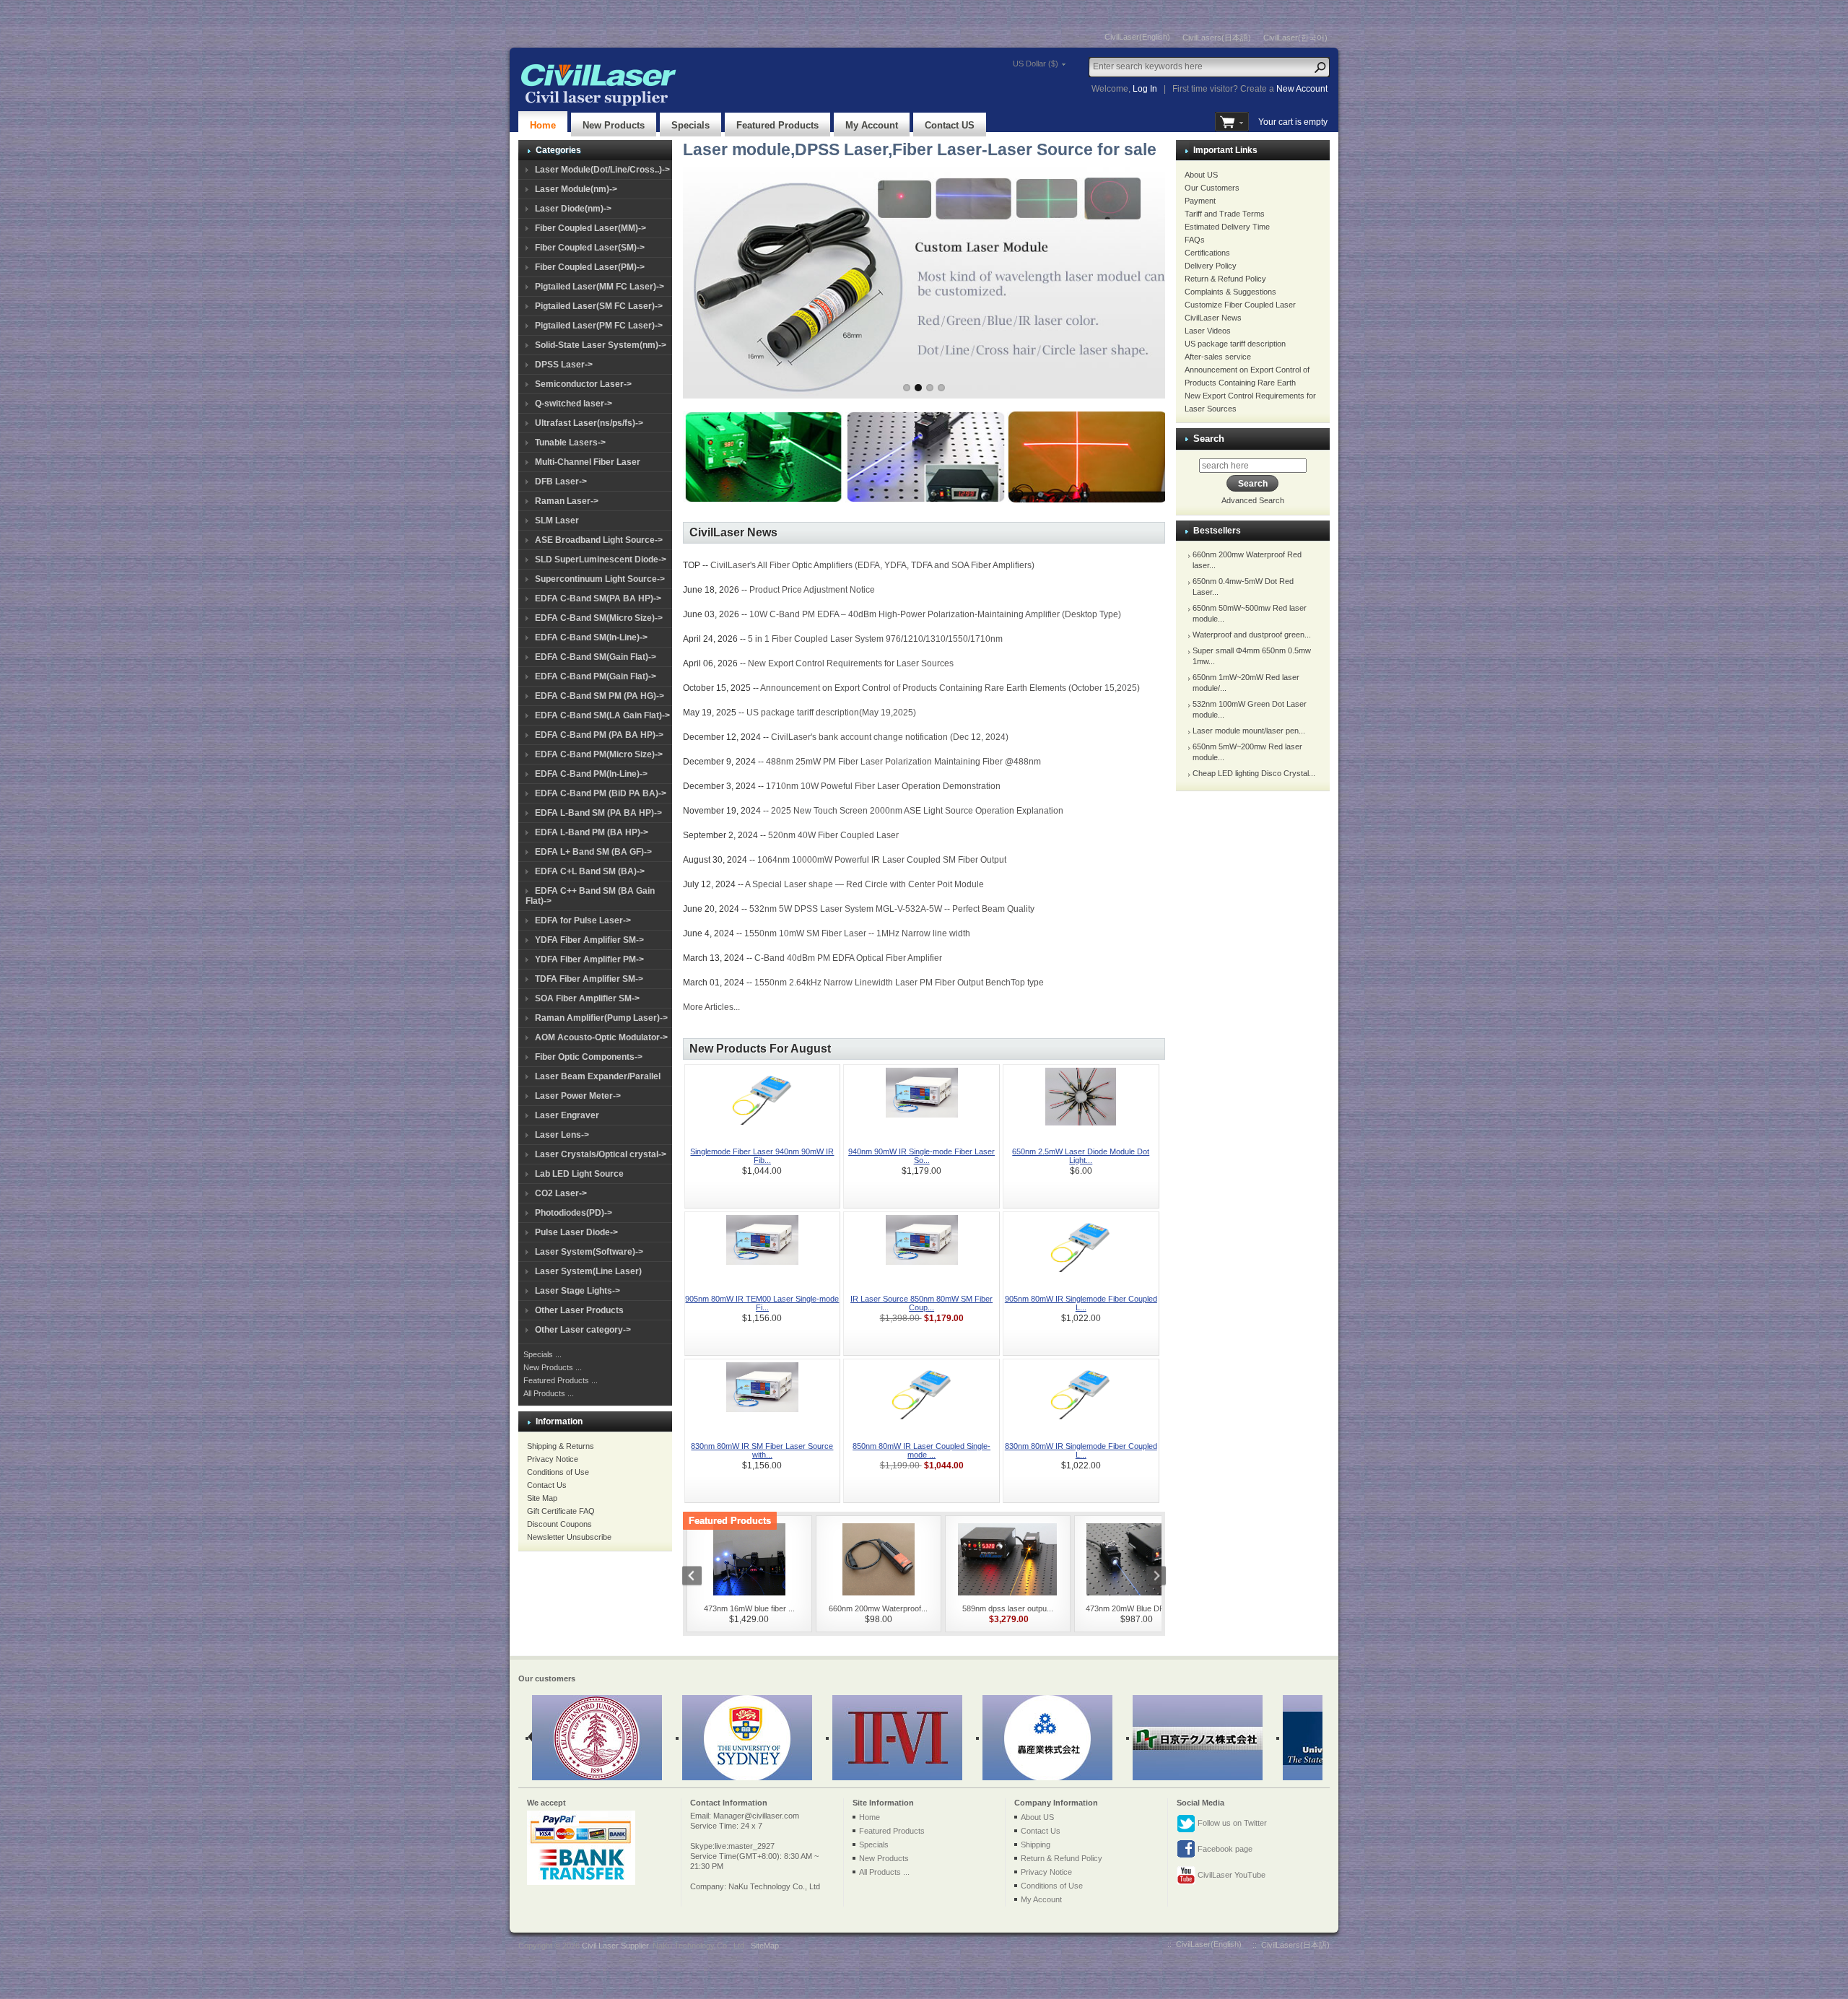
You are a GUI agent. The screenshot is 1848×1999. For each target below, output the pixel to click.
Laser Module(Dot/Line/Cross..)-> (602, 170)
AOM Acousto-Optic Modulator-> (601, 1037)
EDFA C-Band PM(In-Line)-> (591, 774)
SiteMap (765, 1946)
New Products (614, 125)
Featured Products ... (561, 1380)
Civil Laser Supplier (615, 1946)
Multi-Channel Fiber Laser (588, 462)
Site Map (542, 1498)
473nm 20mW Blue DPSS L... (1137, 1608)
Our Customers (1212, 188)
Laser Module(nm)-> (576, 189)
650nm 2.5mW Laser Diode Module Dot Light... (1081, 1156)
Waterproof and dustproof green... (1252, 635)
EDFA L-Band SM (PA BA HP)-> (598, 813)
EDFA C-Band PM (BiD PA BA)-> (601, 793)
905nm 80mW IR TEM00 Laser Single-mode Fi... (762, 1303)
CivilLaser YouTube (1230, 1875)
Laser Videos (1208, 331)
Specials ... (542, 1354)
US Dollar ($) (1036, 64)
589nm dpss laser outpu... (1008, 1608)
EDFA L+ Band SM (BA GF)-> (593, 852)
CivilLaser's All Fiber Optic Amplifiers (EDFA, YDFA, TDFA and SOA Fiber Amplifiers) (872, 565)
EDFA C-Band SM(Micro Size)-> (599, 618)
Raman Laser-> (567, 501)
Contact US (950, 125)
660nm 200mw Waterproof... (878, 1608)
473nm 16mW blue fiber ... (749, 1608)
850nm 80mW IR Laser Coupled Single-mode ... (921, 1450)
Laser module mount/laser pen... (1249, 731)
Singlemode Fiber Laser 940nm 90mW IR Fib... (762, 1156)
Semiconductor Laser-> (583, 384)
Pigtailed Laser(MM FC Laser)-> (600, 287)
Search (1209, 439)
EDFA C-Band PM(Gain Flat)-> (596, 676)
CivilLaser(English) (1137, 37)
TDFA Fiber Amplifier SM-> (589, 979)
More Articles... (711, 1007)
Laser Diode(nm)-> (573, 209)
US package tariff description (1235, 344)
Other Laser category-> (583, 1330)
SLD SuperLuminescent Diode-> (601, 559)
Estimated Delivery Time (1227, 227)
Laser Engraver (567, 1115)
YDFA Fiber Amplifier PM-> (589, 959)
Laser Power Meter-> (578, 1096)
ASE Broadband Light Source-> (599, 540)
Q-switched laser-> (574, 404)
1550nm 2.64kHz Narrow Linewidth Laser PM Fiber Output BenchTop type (899, 983)
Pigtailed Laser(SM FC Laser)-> (599, 306)
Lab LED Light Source (579, 1174)
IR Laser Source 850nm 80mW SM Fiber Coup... (921, 1303)
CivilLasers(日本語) (1217, 38)
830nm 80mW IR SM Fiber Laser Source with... (762, 1450)
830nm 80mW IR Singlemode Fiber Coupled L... (1081, 1450)
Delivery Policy (1211, 266)
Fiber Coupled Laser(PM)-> (590, 267)
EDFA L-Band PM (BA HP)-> (592, 832)
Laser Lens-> (562, 1135)
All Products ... (549, 1393)
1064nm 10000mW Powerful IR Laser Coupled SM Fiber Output (882, 860)
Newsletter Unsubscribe (569, 1537)
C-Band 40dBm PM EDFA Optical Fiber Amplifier (848, 958)
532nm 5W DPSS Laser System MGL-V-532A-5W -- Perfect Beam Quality (892, 909)
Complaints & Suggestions (1230, 292)
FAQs (1195, 240)
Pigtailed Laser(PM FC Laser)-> (599, 326)
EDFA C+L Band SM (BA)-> (590, 871)
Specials (690, 125)
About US (1201, 175)
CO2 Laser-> (561, 1193)
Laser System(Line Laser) (588, 1271)
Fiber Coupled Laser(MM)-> (590, 228)
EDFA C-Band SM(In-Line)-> (591, 637)
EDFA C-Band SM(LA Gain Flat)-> (602, 715)
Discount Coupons (559, 1524)
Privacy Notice (553, 1459)
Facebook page (1224, 1849)
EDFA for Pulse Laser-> (583, 920)
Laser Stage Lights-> (577, 1291)
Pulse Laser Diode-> (576, 1232)
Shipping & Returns (561, 1446)
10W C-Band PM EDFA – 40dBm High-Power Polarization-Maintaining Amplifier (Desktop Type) (935, 614)
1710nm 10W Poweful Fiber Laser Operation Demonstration (883, 786)
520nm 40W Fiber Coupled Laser (833, 835)
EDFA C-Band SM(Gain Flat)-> (596, 657)
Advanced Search (1253, 500)
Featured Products (777, 125)
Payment (1200, 201)
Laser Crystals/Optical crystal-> (601, 1154)
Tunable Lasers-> (570, 443)
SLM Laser (557, 521)
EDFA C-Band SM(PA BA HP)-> (598, 598)
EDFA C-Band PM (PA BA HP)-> (599, 735)
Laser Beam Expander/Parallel (598, 1076)
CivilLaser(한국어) (1295, 38)
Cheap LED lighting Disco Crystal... (1254, 773)
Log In (1145, 89)
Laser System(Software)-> (589, 1252)
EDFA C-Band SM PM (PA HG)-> (600, 696)
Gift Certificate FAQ (561, 1511)
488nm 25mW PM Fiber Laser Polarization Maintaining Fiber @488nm (903, 762)
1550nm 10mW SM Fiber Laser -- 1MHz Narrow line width (857, 933)
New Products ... (553, 1367)
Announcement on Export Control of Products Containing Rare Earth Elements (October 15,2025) (950, 688)
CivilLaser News (1213, 318)
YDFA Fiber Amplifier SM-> (589, 940)
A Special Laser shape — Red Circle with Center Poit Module (864, 884)
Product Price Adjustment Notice (812, 590)
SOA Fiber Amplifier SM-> (587, 998)
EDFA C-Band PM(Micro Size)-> (599, 754)
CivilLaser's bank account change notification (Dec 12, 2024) (890, 737)
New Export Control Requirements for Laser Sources (851, 663)
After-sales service (1218, 357)
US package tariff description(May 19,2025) (831, 713)
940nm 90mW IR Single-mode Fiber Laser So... (921, 1156)
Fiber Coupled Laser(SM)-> (590, 248)
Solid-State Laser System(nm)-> (601, 345)
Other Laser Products (579, 1310)
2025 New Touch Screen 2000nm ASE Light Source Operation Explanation (917, 811)
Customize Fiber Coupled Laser (1240, 305)
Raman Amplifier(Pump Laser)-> (601, 1018)
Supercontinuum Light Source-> (600, 579)
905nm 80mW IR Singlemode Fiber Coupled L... (1081, 1303)
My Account (872, 125)
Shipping (1036, 1845)
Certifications (1207, 253)
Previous (708, 279)
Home (543, 125)
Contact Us (547, 1485)
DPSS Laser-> (564, 365)
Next (1140, 279)
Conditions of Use (558, 1472)
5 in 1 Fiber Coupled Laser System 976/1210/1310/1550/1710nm (875, 639)
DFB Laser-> (561, 482)
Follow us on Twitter (1231, 1823)
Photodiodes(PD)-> (574, 1213)
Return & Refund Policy (1225, 279)
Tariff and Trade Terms (1225, 214)
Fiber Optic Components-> (589, 1057)
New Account (1302, 89)
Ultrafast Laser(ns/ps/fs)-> (589, 423)
